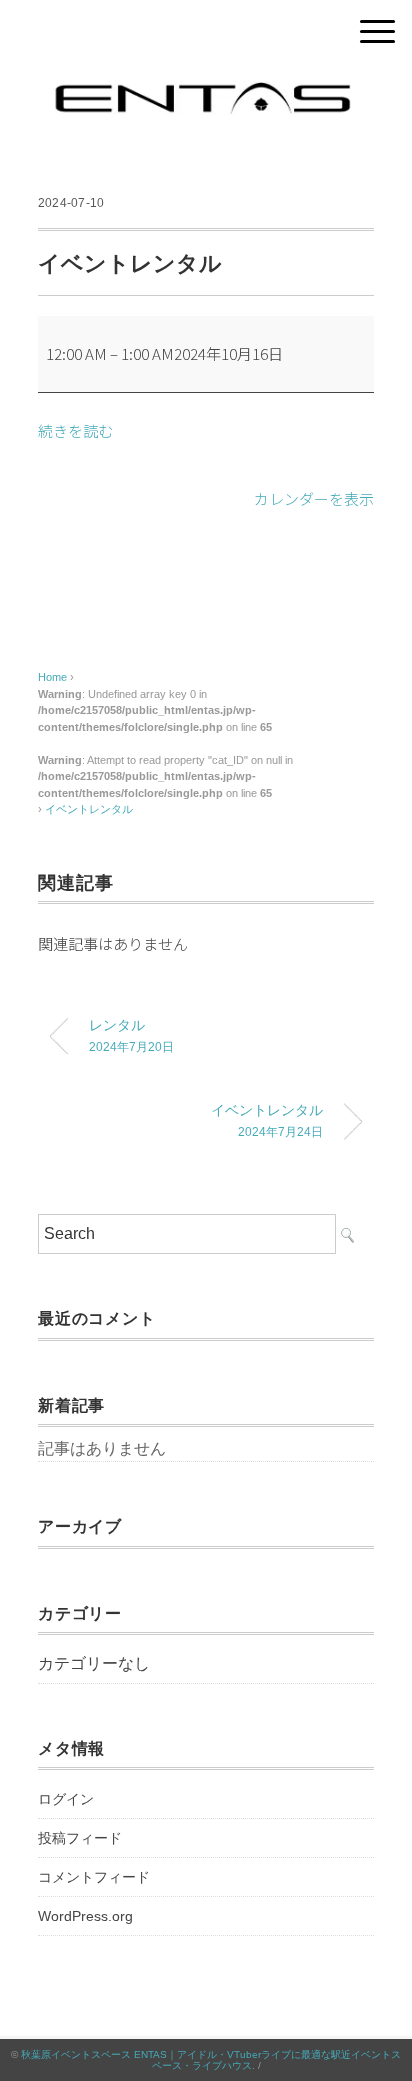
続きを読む (75, 430)
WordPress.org (85, 1916)
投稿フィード (80, 1838)
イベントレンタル (89, 809)
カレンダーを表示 (314, 498)
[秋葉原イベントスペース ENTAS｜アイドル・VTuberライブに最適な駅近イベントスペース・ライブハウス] (206, 84)
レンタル (131, 1035)
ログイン (66, 1799)
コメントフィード (94, 1877)
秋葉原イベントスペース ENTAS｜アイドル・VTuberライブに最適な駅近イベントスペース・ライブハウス (211, 2060)
